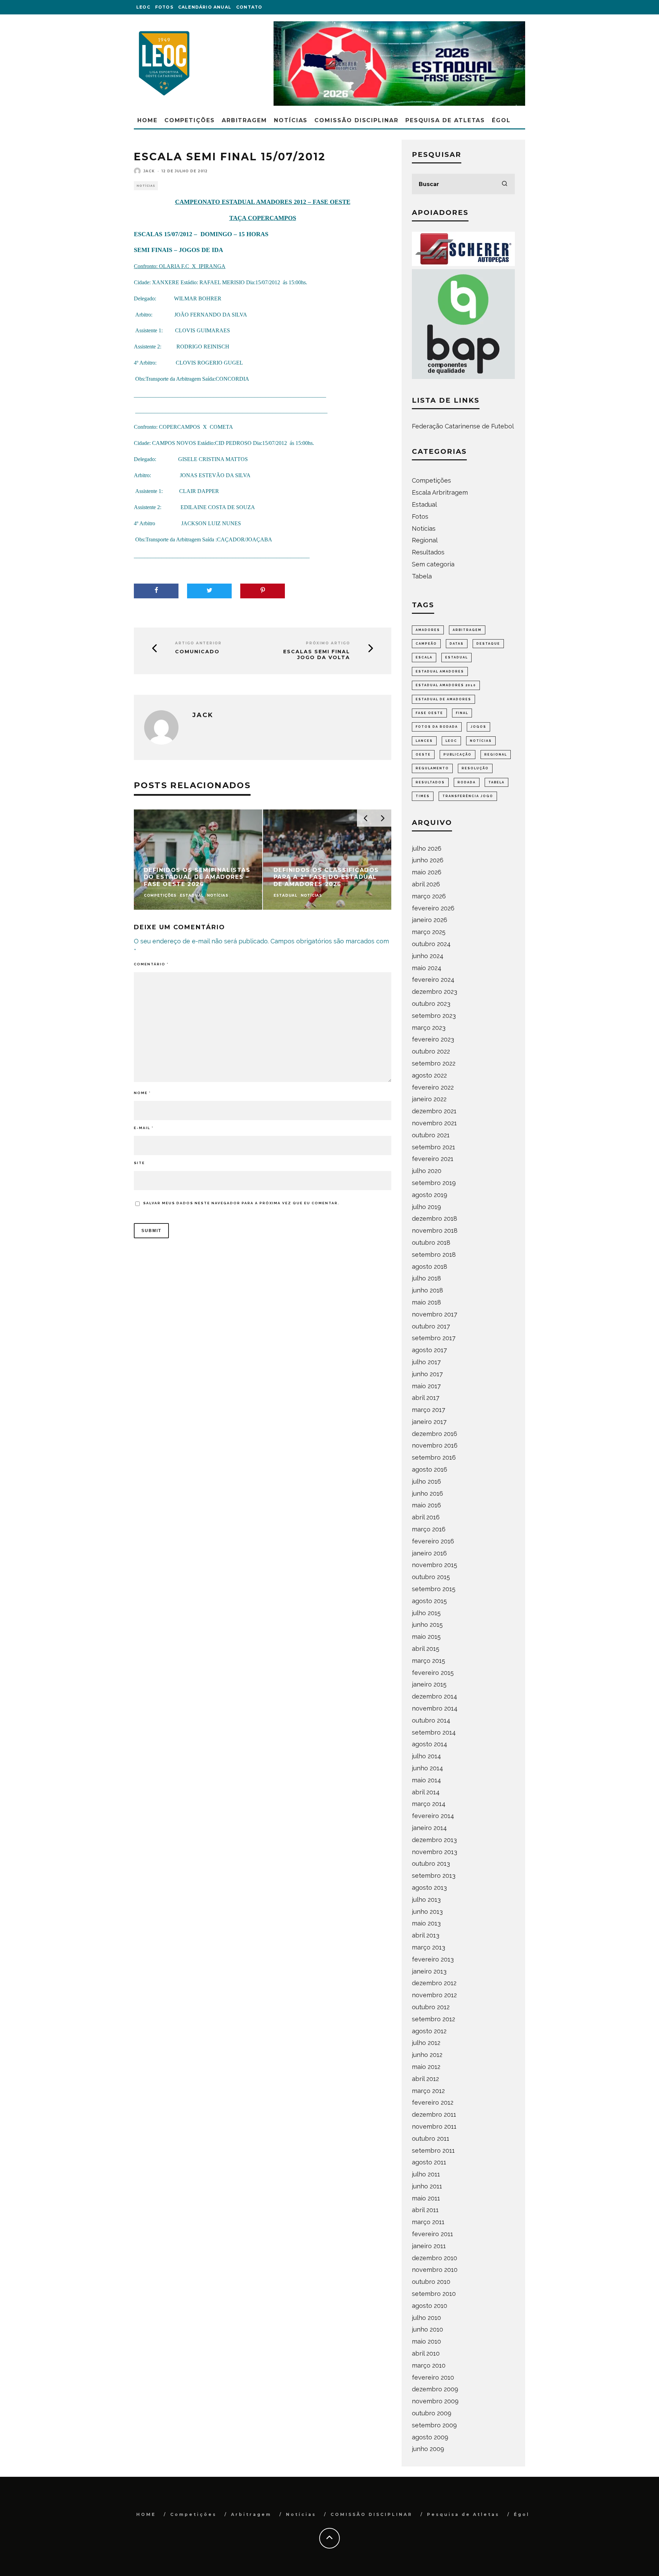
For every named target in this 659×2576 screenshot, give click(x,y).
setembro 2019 (434, 1183)
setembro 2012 (433, 2019)
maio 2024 (427, 968)
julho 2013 (426, 1900)
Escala (424, 657)
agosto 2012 (429, 2031)
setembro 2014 (434, 1732)
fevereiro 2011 (432, 2234)
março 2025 (429, 932)
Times (423, 796)
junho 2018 (427, 1290)
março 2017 (429, 1410)
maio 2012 (426, 2067)
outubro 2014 (431, 1720)
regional (496, 755)
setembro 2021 (433, 1147)
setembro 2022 (434, 1063)
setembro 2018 (434, 1255)
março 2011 (428, 2222)
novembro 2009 (435, 2401)
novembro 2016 (435, 1445)
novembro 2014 (435, 1708)
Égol (501, 120)
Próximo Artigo (328, 643)
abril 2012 (425, 2079)
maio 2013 (426, 1923)
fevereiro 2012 (433, 2102)
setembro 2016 (434, 1457)
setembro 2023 (434, 1016)
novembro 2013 (435, 1852)
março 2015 (429, 1661)
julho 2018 (426, 1278)
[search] (505, 184)
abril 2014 (426, 1792)
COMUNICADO (197, 652)
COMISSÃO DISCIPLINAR (356, 120)
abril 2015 (426, 1649)
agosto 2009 (430, 2437)
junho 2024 (428, 956)
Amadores (428, 630)
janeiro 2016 (429, 1553)
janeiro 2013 (429, 1971)
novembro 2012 (434, 1995)
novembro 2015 (435, 1565)
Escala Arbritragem (440, 492)
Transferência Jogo (468, 796)
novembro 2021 (434, 1123)
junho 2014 (427, 1768)
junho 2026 (428, 860)
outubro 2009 (432, 2413)
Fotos (164, 7)
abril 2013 (426, 1935)
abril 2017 (426, 1398)
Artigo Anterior (198, 643)
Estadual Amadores (440, 671)
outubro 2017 (431, 1326)
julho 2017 (426, 1362)
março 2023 (429, 1028)
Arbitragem (244, 120)
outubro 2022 (431, 1051)
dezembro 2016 (435, 1434)
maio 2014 (426, 1780)
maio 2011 (426, 2198)
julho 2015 (426, 1613)
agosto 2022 (429, 1075)
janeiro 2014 (429, 1828)
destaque (488, 644)
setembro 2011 (433, 2150)
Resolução (475, 768)
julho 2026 (427, 848)
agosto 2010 (430, 2306)
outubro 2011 (431, 2138)
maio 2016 (426, 1505)
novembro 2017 (435, 1314)
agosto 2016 (430, 1469)
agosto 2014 (430, 1744)
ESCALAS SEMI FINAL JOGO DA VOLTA (317, 655)
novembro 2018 (435, 1230)
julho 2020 (427, 1171)
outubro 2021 (431, 1135)
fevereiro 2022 (433, 1087)
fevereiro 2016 (433, 1541)
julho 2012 (426, 2043)
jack (149, 171)
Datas (457, 644)
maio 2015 (426, 1637)
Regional (425, 540)
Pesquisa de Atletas (445, 120)
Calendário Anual (205, 7)
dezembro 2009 (435, 2389)
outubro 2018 (431, 1243)
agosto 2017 (429, 1350)
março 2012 (428, 2091)
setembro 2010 (434, 2294)
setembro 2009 (434, 2425)
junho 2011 (427, 2186)
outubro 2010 (431, 2282)
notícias (481, 741)
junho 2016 (427, 1493)
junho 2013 (427, 1912)
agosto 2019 (430, 1195)
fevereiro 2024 (433, 980)
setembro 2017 (434, 1338)
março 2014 (429, 1804)
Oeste (423, 755)
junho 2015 (427, 1625)
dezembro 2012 (434, 1983)
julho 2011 (426, 2174)
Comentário (151, 964)
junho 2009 (428, 2449)
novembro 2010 (435, 2270)
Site (139, 1163)
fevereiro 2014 (433, 1816)
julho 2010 (426, 2318)
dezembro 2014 (435, 1696)
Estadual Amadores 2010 (446, 685)
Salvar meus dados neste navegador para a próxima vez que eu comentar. (241, 1203)
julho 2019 (426, 1207)
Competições (190, 120)
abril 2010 (426, 2353)
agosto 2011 (429, 2162)
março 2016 (429, 1529)
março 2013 (429, 1947)
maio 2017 (426, 1386)
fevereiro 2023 (433, 1039)
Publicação (458, 755)
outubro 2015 (431, 1577)
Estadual (424, 504)
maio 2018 (426, 1302)
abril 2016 (426, 1517)
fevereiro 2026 (433, 908)
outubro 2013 (431, 1864)
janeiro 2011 (429, 2246)
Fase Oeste (429, 713)
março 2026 (429, 896)
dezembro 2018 (435, 1218)
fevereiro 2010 (433, 2377)
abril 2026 (426, 884)
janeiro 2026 (430, 920)
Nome (142, 1093)
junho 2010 (427, 2329)
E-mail (144, 1128)
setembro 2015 (434, 1589)
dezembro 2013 (434, 1840)
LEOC (143, 7)
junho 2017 (427, 1374)
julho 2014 (426, 1756)
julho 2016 (426, 1481)
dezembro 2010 (435, 2258)
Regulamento (432, 768)
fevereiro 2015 (433, 1673)
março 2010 (429, 2365)
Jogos (478, 727)
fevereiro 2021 (433, 1159)
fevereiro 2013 (433, 1959)
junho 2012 (427, 2055)
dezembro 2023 (435, 992)
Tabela (422, 576)
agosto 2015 (429, 1601)
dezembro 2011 (434, 2114)
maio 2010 (426, 2341)
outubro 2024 (431, 944)
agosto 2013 (429, 1888)
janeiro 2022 (429, 1099)
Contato (249, 7)
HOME (147, 120)
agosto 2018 (430, 1267)
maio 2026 (427, 872)
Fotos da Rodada (437, 727)
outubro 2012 (431, 2007)
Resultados (428, 552)
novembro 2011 (434, 2126)
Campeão (426, 644)
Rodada (467, 782)
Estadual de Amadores (443, 699)
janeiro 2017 (429, 1422)
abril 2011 (425, 2210)
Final (462, 713)
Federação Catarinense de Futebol (463, 426)
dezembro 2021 (434, 1111)
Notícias (291, 120)
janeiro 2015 (429, 1684)
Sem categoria (433, 564)
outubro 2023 (431, 1004)
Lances (424, 741)
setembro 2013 (434, 1876)
